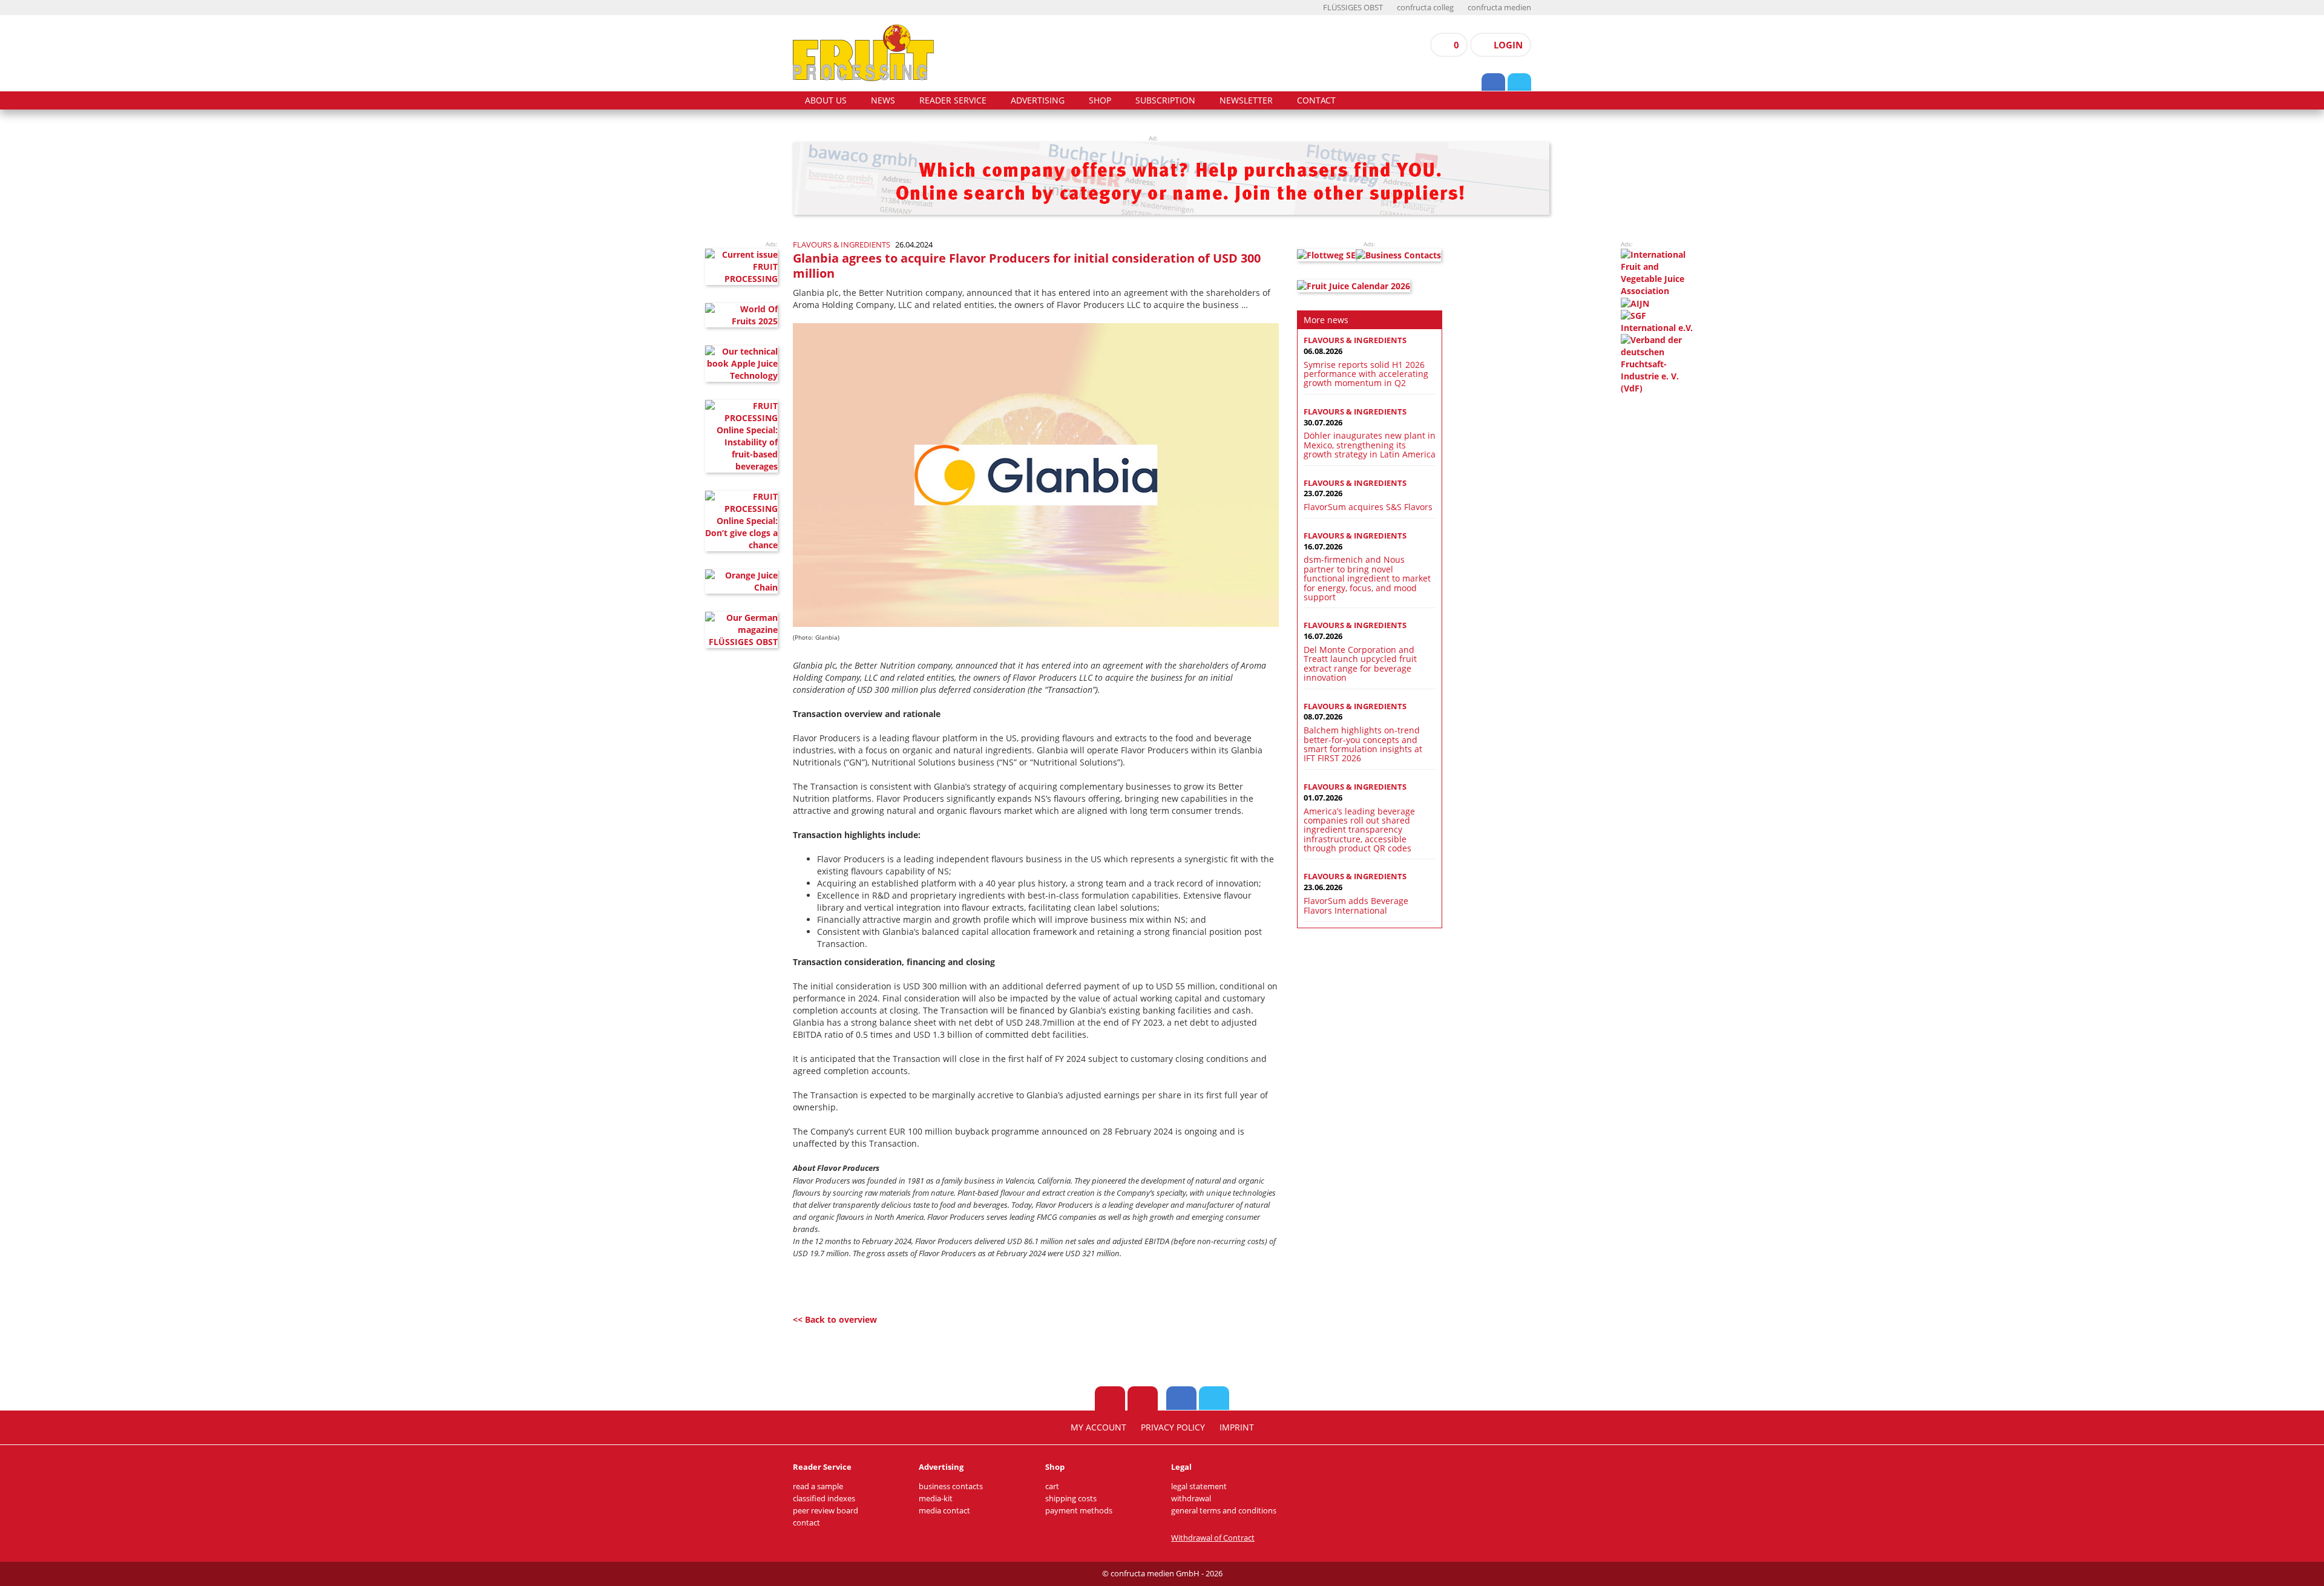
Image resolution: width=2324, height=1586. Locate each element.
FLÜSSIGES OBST (1353, 8)
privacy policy (1173, 1427)
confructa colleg (1425, 8)
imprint (1237, 1427)
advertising (1038, 100)
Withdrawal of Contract (1213, 1538)
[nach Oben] (1110, 1398)
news (883, 100)
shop (1100, 100)
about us (826, 100)
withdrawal (1191, 1499)
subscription (1165, 100)
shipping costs (1071, 1499)
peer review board (826, 1511)
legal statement (1199, 1486)
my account (1098, 1427)
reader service (953, 100)
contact (1316, 100)
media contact (944, 1511)
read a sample (818, 1486)
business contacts (951, 1486)
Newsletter (1246, 100)
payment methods (1079, 1511)
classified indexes (824, 1499)
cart (1052, 1486)
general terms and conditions (1224, 1511)
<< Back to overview (835, 1319)
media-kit (936, 1499)
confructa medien (1499, 8)
